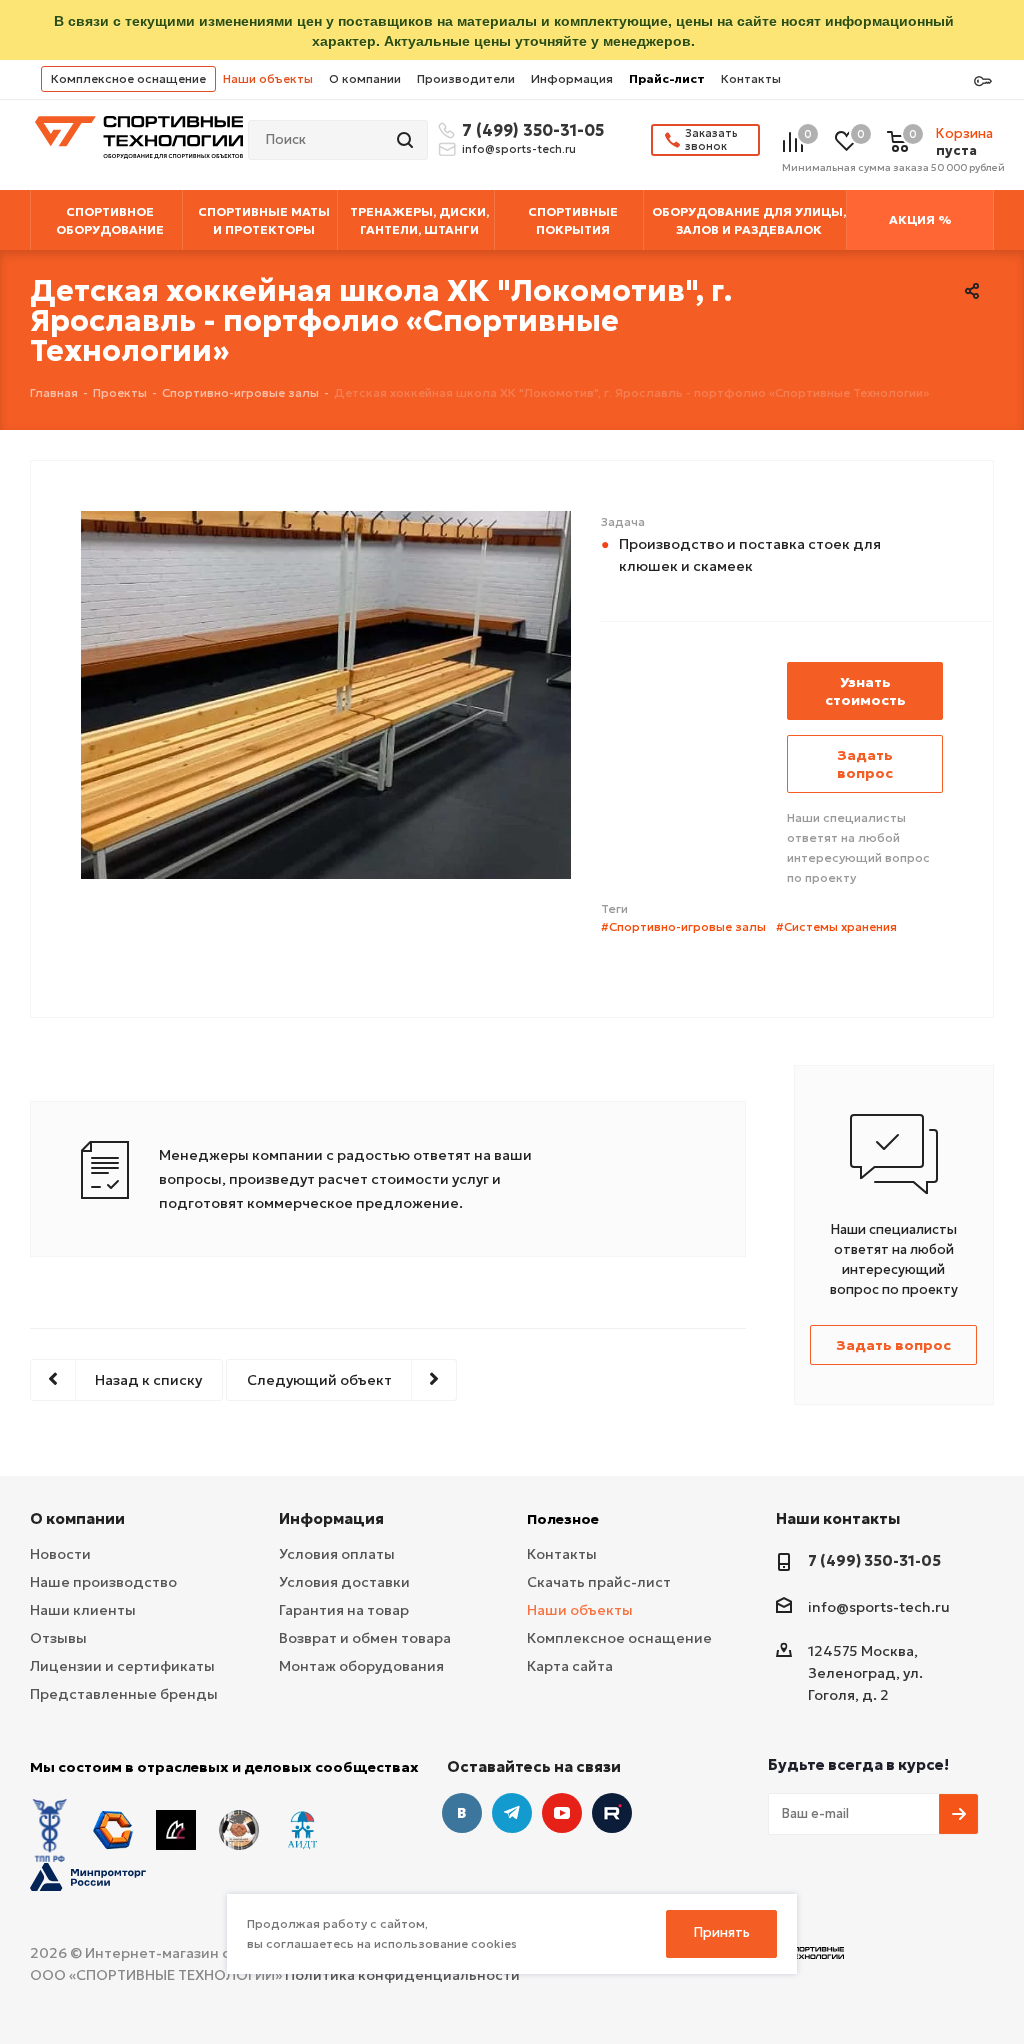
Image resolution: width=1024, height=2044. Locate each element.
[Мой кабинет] (983, 82)
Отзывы (58, 1638)
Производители (466, 78)
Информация (572, 78)
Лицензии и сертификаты (122, 1666)
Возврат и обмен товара (365, 1638)
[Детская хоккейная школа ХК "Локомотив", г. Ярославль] (326, 693)
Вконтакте (462, 1813)
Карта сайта (570, 1666)
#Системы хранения (836, 926)
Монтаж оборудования (361, 1666)
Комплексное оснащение (128, 78)
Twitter (612, 1813)
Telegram (512, 1813)
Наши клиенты (83, 1610)
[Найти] (407, 140)
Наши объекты (268, 78)
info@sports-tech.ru (519, 149)
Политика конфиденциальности (402, 1975)
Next (606, 738)
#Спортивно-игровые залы (683, 926)
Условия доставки (344, 1582)
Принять (722, 1932)
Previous (45, 738)
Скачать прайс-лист (599, 1582)
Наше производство (103, 1582)
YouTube (562, 1813)
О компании (365, 78)
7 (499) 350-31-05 (530, 130)
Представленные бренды (124, 1694)
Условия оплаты (337, 1554)
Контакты (751, 78)
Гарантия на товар (344, 1610)
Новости (60, 1554)
